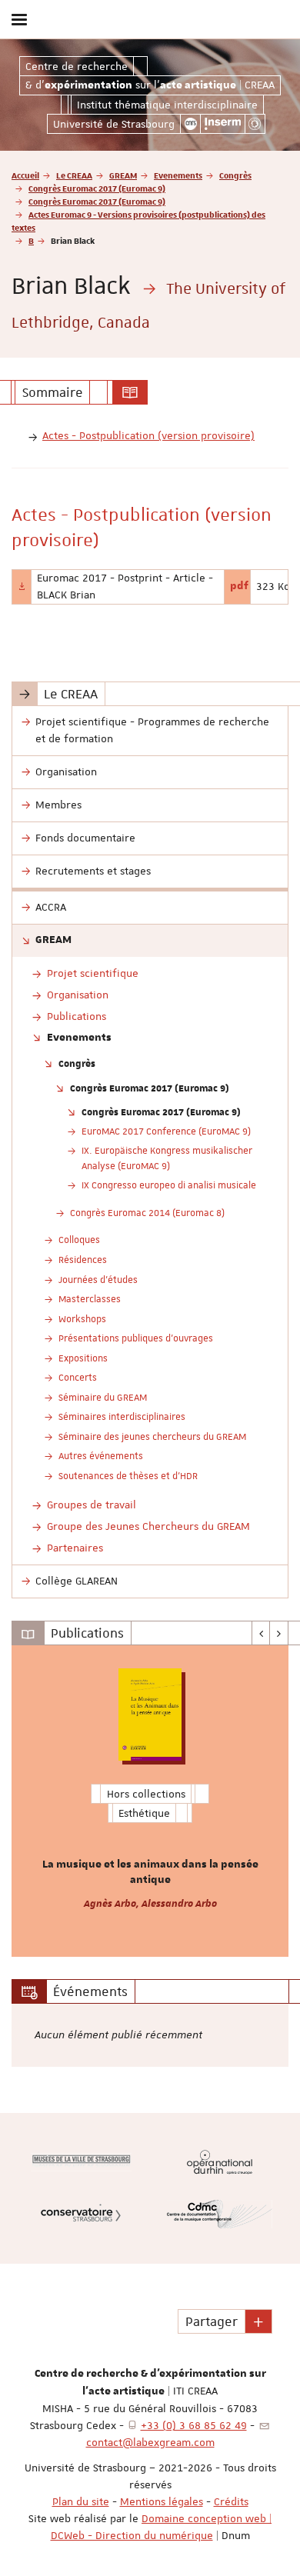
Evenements (178, 175)
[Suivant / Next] (279, 1633)
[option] (150, 1801)
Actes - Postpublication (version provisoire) (148, 435)
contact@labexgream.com (150, 2442)
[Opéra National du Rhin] (219, 2162)
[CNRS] (190, 124)
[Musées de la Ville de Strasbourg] (81, 2162)
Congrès (235, 175)
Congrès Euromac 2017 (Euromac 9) (97, 188)
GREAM (123, 175)
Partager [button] (212, 2321)
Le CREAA (74, 175)
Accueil (25, 175)
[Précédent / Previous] (261, 1633)
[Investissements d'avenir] (255, 124)
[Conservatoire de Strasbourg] (81, 2214)
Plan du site (81, 2501)
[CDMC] (219, 2214)
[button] (258, 2321)
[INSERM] (223, 124)
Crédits (231, 2501)
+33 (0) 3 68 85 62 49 (194, 2425)
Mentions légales (162, 2501)
